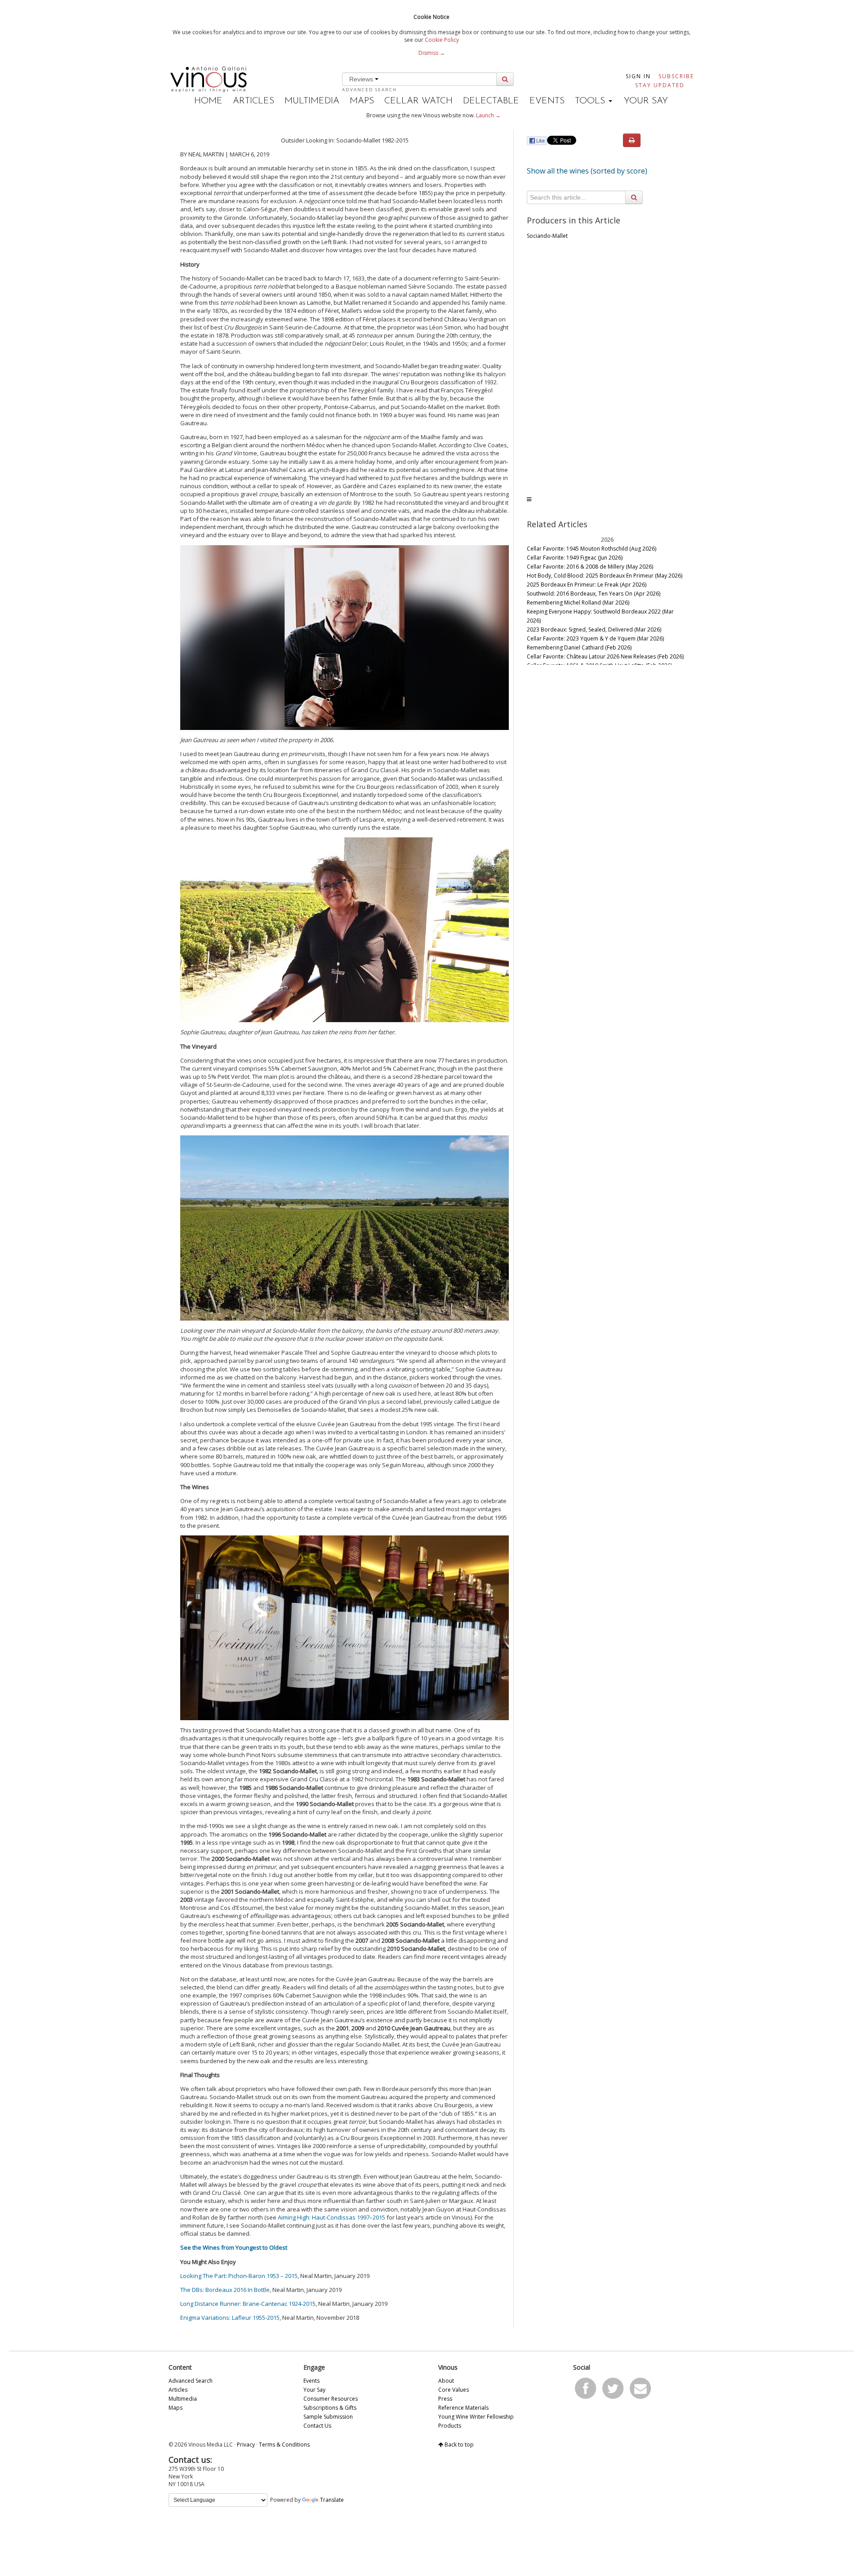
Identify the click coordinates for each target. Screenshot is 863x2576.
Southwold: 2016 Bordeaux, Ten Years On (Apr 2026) (594, 594)
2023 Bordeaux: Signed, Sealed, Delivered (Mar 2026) (594, 630)
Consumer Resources (331, 2399)
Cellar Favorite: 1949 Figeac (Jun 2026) (575, 558)
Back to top (458, 2445)
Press (445, 2399)
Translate (332, 2500)
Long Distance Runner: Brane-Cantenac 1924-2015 (248, 2304)
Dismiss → (432, 53)
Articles (254, 101)
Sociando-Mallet (547, 236)
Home (208, 101)
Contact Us (317, 2426)
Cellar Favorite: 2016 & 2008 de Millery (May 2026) (590, 567)
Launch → (488, 115)
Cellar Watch (418, 101)
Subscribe (676, 76)
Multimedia (312, 101)
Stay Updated (660, 85)
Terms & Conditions (284, 2445)
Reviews (362, 79)
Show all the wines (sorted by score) (587, 171)
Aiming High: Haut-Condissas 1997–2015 (331, 2217)
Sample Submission (328, 2417)
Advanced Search (369, 90)
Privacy (246, 2445)
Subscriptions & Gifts (330, 2408)
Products (450, 2426)
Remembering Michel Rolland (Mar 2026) (578, 603)
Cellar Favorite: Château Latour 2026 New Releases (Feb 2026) (605, 656)
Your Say (646, 101)
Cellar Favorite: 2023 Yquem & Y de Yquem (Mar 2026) (595, 638)
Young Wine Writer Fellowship (476, 2417)
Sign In (638, 76)
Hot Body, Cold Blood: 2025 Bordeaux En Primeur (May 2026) (605, 576)
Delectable (491, 101)
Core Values (454, 2390)
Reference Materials (463, 2408)
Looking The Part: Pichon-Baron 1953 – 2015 (239, 2276)
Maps (362, 101)
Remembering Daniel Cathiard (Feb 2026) (579, 647)
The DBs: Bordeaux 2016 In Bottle (225, 2290)
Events (547, 101)
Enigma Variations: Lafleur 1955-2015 (230, 2318)
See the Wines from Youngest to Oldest (234, 2247)
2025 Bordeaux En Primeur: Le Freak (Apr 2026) (587, 585)
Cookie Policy (442, 40)
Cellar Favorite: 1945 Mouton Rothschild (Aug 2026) (592, 549)
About (446, 2381)
